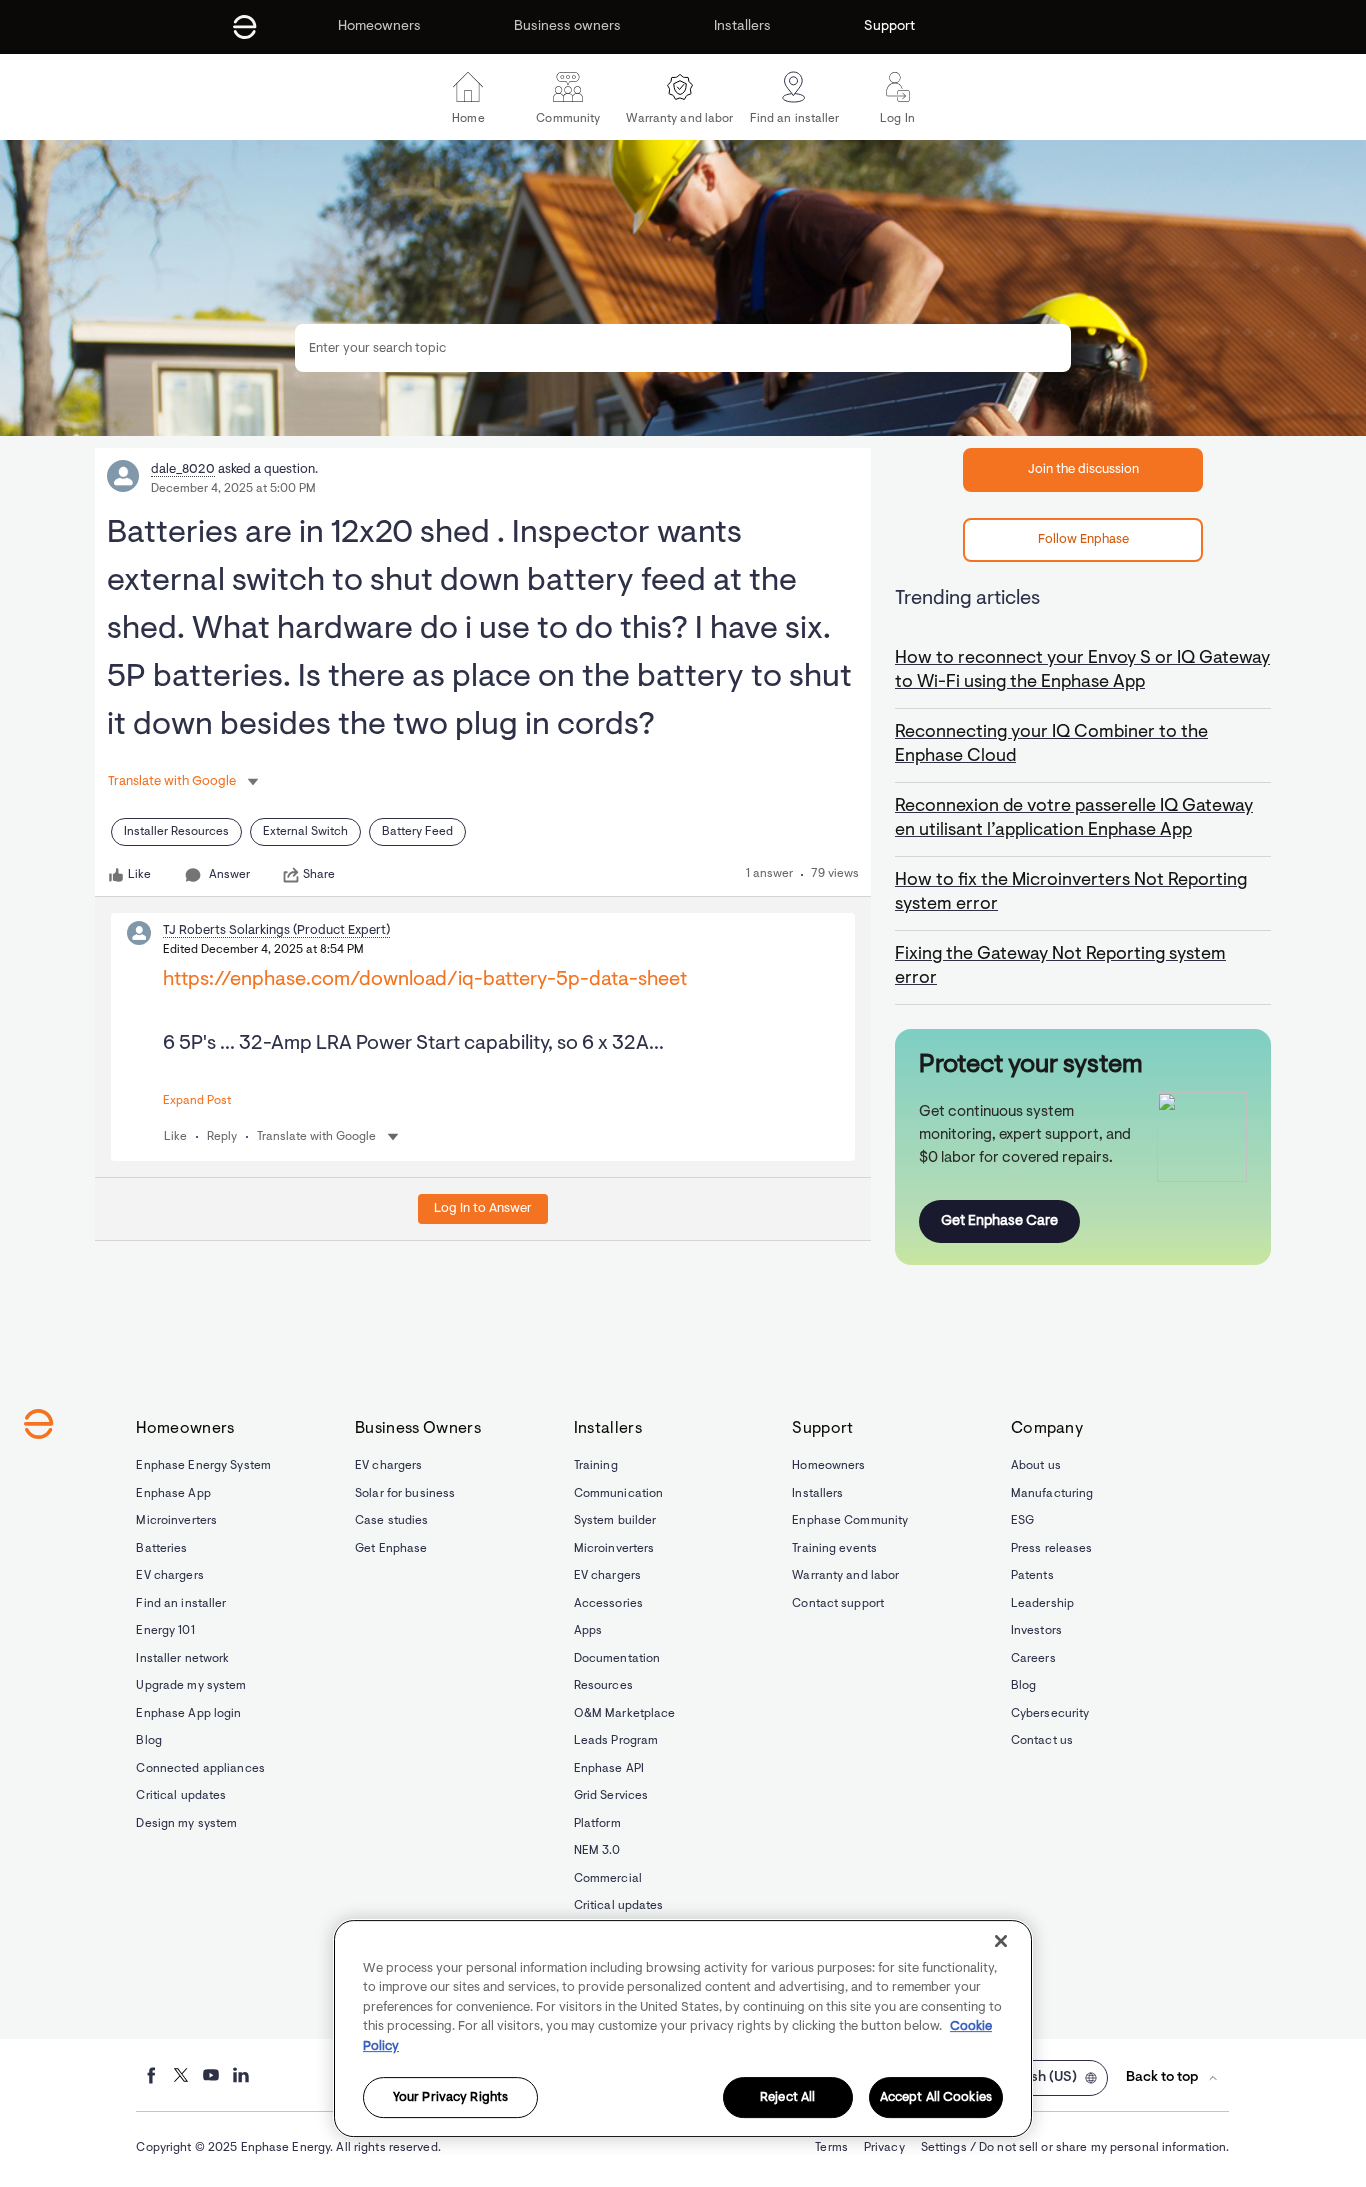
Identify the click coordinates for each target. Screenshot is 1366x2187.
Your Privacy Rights (450, 2097)
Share (319, 875)
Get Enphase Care (999, 1221)
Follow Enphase (1083, 539)
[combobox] (683, 348)
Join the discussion (1083, 469)
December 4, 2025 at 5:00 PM (233, 489)
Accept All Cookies (936, 2097)
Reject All (787, 2097)
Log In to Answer (483, 1208)
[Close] (1001, 1941)
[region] (683, 2028)
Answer (229, 875)
